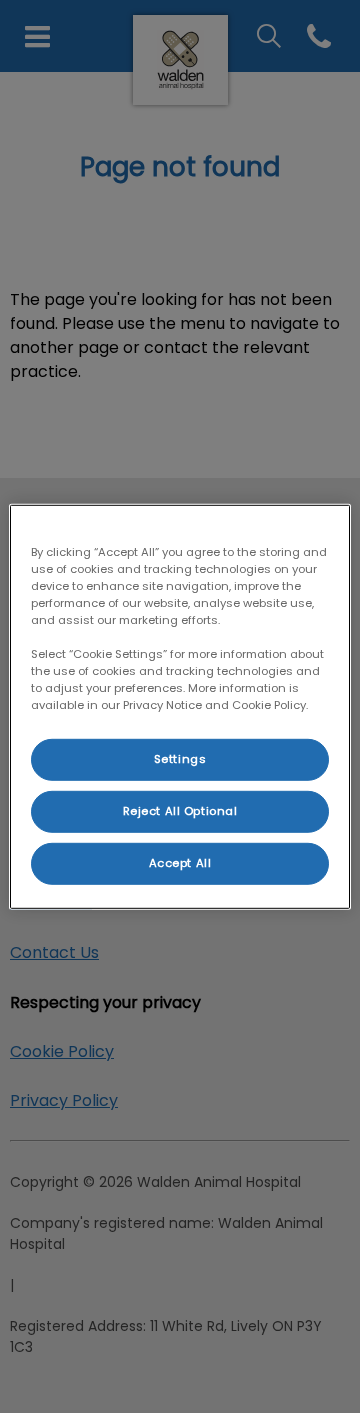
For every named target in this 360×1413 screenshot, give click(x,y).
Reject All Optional (180, 811)
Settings (180, 759)
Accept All (180, 863)
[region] (180, 706)
